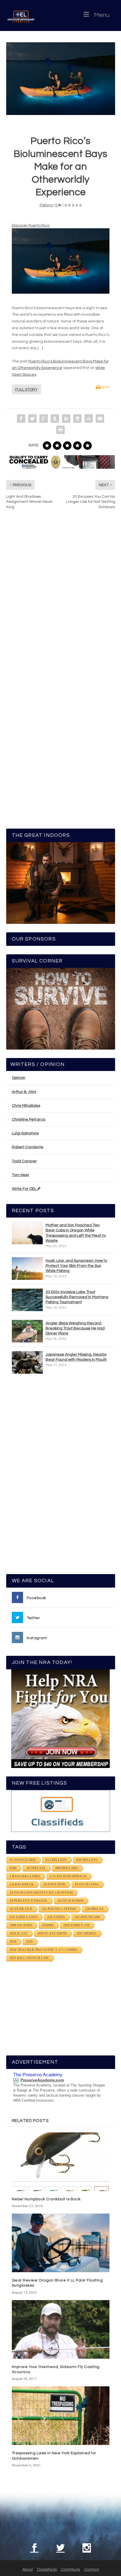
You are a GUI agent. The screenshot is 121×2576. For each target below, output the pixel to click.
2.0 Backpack (22, 1884)
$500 (13, 1868)
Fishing (46, 205)
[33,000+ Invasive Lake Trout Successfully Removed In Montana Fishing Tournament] (27, 1300)
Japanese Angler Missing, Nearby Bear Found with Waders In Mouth (76, 1357)
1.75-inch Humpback (68, 1876)
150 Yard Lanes (24, 1917)
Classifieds (47, 2570)
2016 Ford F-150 (76, 1925)
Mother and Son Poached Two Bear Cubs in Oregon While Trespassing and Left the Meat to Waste (76, 1233)
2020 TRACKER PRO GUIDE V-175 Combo (43, 1950)
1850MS (48, 1925)
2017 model (87, 1933)
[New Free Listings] (61, 1811)
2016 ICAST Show (52, 1933)
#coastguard (23, 1860)
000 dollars (67, 1868)
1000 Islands (21, 1925)
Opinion (19, 1078)
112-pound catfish (59, 1909)
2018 (13, 1942)
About (28, 2570)
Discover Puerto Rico (31, 225)
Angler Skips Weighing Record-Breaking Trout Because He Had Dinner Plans (75, 1328)
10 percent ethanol (29, 1901)
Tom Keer (21, 1175)
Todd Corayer (24, 1161)
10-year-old (21, 1909)
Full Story (26, 390)
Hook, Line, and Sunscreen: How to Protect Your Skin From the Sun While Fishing (76, 1266)
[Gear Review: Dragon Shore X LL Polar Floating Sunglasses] (61, 2243)
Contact (92, 2570)
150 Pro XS (94, 1909)
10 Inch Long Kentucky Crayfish (41, 1893)
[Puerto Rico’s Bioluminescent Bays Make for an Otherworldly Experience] (61, 79)
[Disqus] (61, 599)
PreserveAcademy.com (42, 2080)
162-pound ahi (87, 1917)
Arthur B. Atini (24, 1092)
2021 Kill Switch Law (29, 1958)
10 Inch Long (87, 1884)
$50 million (87, 1860)
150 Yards (56, 1917)
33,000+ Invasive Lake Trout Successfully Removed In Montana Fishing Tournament (77, 1297)
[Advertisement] (60, 1477)
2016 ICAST (19, 1933)
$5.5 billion (56, 1860)
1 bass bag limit (25, 1876)
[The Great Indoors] (61, 883)
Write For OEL (24, 1189)
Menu (102, 15)
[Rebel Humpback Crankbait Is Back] (61, 2162)
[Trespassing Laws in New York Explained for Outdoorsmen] (61, 2416)
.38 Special (36, 1868)
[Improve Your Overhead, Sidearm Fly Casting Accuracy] (61, 2329)
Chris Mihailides (26, 1106)
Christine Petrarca (29, 1119)
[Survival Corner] (61, 1009)
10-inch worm (70, 1901)
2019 (29, 1942)
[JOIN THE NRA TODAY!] (61, 1719)
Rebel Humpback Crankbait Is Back (46, 2199)
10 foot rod (54, 1884)
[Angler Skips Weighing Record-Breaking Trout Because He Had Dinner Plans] (27, 1331)
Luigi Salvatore (25, 1133)
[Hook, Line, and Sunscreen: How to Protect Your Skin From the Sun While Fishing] (27, 1269)
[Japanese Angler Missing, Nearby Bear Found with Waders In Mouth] (27, 1362)
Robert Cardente (28, 1147)
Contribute (70, 2570)
